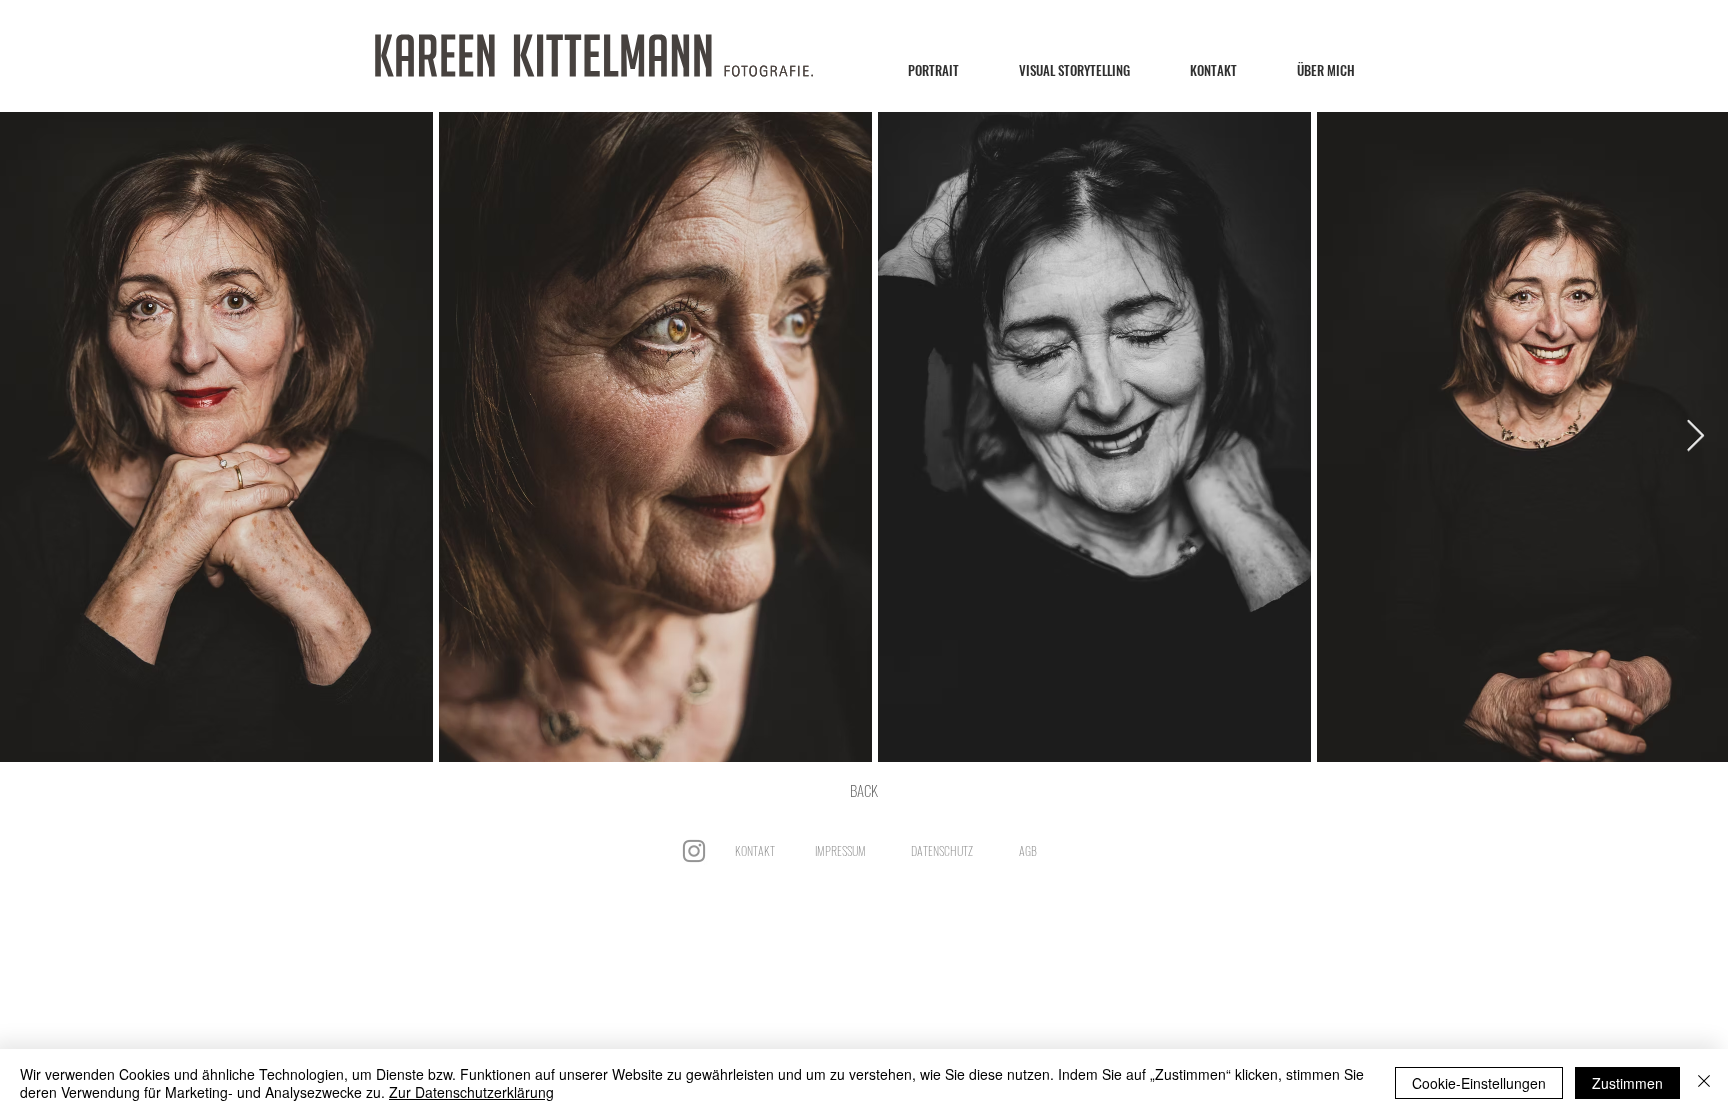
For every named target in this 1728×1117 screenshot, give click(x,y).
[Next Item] (1695, 437)
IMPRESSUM (840, 850)
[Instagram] (694, 851)
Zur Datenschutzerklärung (471, 1092)
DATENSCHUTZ (942, 850)
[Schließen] (1704, 1083)
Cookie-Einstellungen (1479, 1083)
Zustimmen (1627, 1083)
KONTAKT (755, 850)
